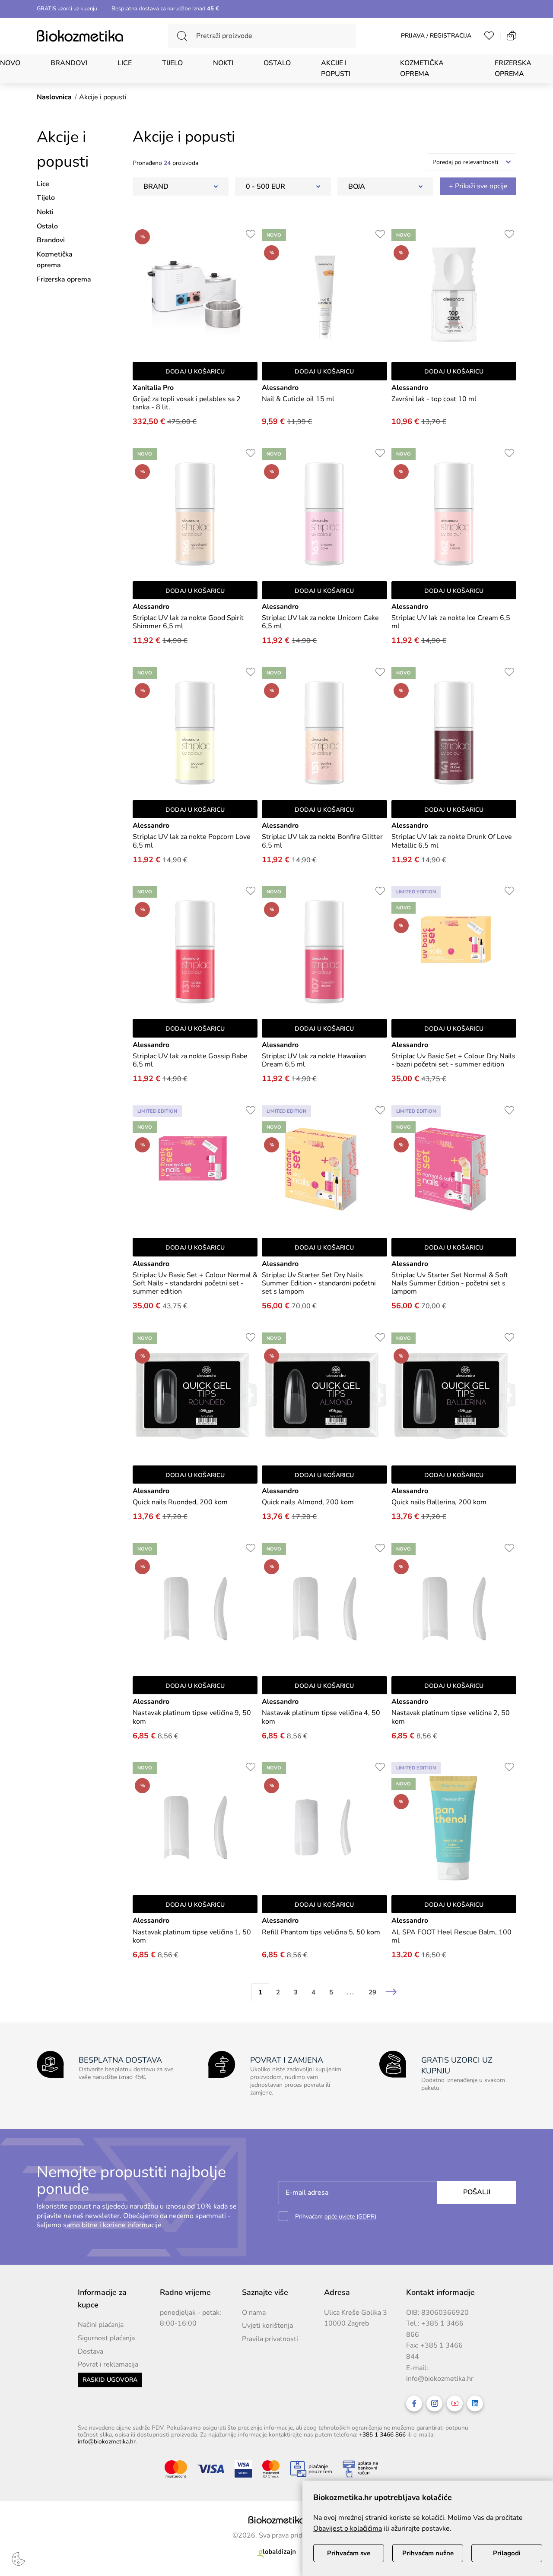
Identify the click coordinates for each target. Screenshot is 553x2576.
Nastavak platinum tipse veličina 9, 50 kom (192, 1717)
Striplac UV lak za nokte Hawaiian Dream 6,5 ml (314, 1060)
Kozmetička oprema (422, 69)
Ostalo (277, 63)
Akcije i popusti (336, 69)
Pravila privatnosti (270, 2339)
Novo (10, 63)
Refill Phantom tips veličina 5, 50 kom (321, 1932)
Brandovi (69, 63)
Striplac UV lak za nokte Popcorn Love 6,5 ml (192, 841)
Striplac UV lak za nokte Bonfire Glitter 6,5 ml (322, 841)
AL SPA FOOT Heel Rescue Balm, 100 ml (451, 1937)
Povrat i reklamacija (108, 2364)
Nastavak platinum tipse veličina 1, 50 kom (192, 1937)
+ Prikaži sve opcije (478, 186)
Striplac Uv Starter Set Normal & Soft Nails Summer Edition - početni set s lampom (450, 1284)
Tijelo (172, 63)
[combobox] (472, 162)
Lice (125, 63)
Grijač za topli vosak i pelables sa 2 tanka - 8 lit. (187, 403)
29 (372, 1992)
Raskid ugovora (110, 2380)
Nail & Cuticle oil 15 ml (298, 399)
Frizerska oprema (513, 69)
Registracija (451, 36)
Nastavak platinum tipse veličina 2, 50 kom (451, 1717)
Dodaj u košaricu (195, 372)
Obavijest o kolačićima (348, 2529)
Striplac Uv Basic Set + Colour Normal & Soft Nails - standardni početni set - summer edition (195, 1284)
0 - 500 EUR (265, 187)
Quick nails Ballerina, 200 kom (439, 1502)
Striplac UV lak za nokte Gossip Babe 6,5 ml (190, 1060)
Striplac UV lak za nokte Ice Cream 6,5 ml (451, 622)
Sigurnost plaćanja (106, 2338)
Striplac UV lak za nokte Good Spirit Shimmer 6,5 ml (188, 622)
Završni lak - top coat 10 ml (434, 399)
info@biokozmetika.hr (440, 2379)
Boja (357, 187)
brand (156, 187)
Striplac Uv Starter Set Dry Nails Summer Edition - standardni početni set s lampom (319, 1284)
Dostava (91, 2351)
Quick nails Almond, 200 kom (308, 1502)
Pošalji (477, 2192)
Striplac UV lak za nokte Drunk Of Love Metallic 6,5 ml (452, 841)
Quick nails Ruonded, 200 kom (180, 1502)
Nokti (223, 63)
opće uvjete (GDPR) (350, 2217)
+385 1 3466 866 (382, 2435)
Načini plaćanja (101, 2325)
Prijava (413, 36)
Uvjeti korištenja (267, 2326)
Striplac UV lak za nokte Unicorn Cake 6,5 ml (320, 622)
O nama (254, 2313)
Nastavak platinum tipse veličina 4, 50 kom (321, 1717)
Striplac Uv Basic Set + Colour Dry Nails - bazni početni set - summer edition (453, 1060)
